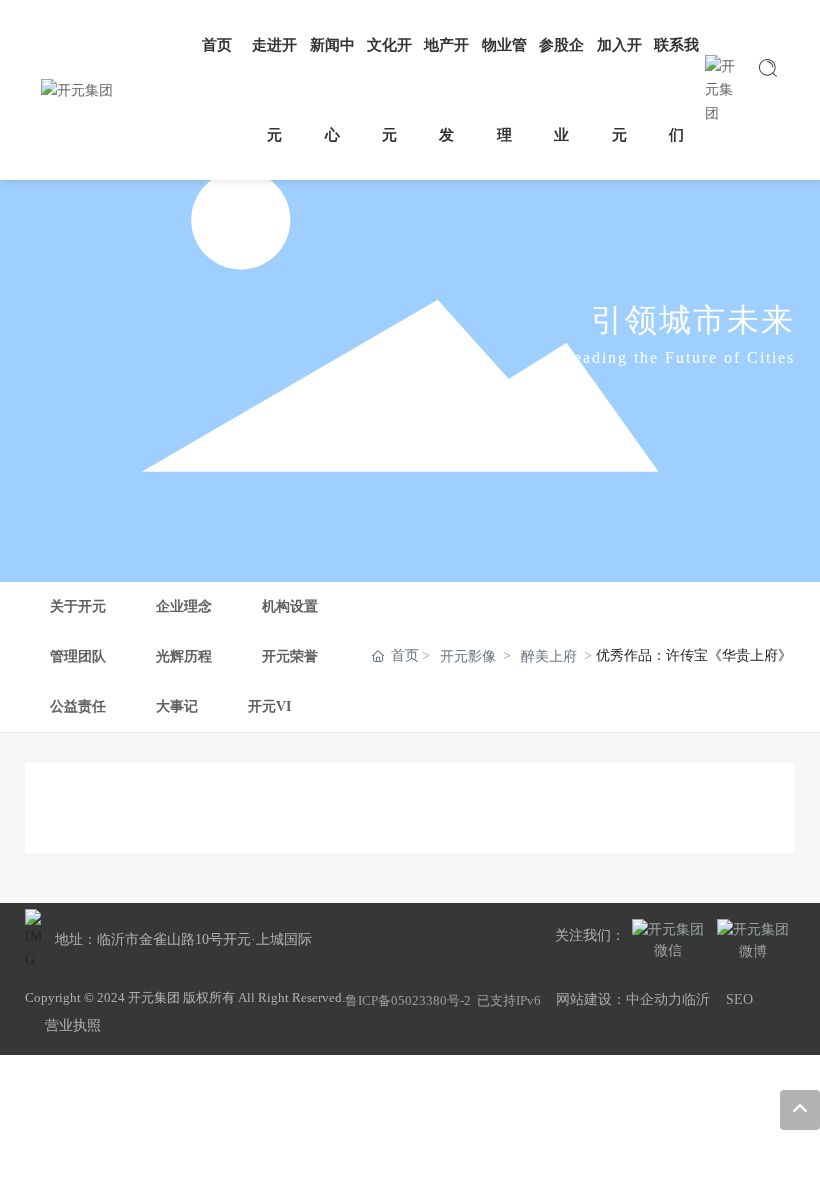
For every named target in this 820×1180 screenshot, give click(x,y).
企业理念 (184, 606)
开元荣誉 (290, 656)
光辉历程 (184, 656)
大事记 (177, 706)
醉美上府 (549, 656)
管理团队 (78, 656)
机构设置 (290, 606)
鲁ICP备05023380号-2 (408, 1000)
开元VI (269, 706)
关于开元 (78, 606)
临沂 (696, 999)
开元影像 (468, 656)
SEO (739, 999)
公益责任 (78, 706)
